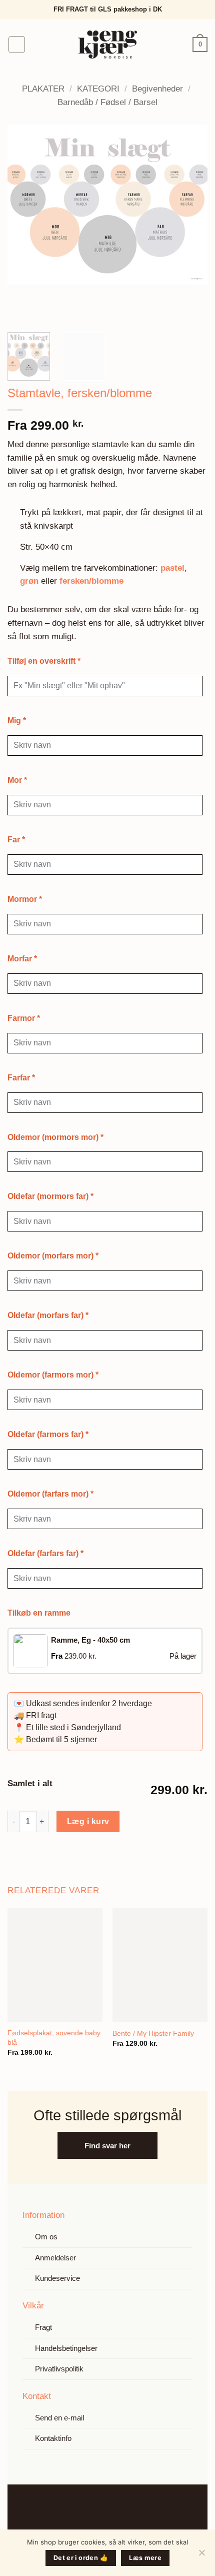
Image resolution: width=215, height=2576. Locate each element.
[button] (17, 45)
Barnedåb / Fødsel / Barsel (107, 102)
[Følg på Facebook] (98, 2509)
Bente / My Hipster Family (153, 2033)
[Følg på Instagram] (116, 2509)
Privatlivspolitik (59, 2369)
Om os (46, 2237)
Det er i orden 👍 (81, 2558)
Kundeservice (57, 2278)
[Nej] (201, 2555)
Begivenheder (157, 89)
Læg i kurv (88, 1821)
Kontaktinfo (53, 2438)
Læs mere (145, 2558)
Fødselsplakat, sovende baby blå (54, 2038)
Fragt (43, 2327)
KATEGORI (98, 89)
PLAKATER (43, 89)
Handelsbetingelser (66, 2348)
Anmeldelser (55, 2258)
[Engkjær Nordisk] (108, 45)
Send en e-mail (59, 2418)
